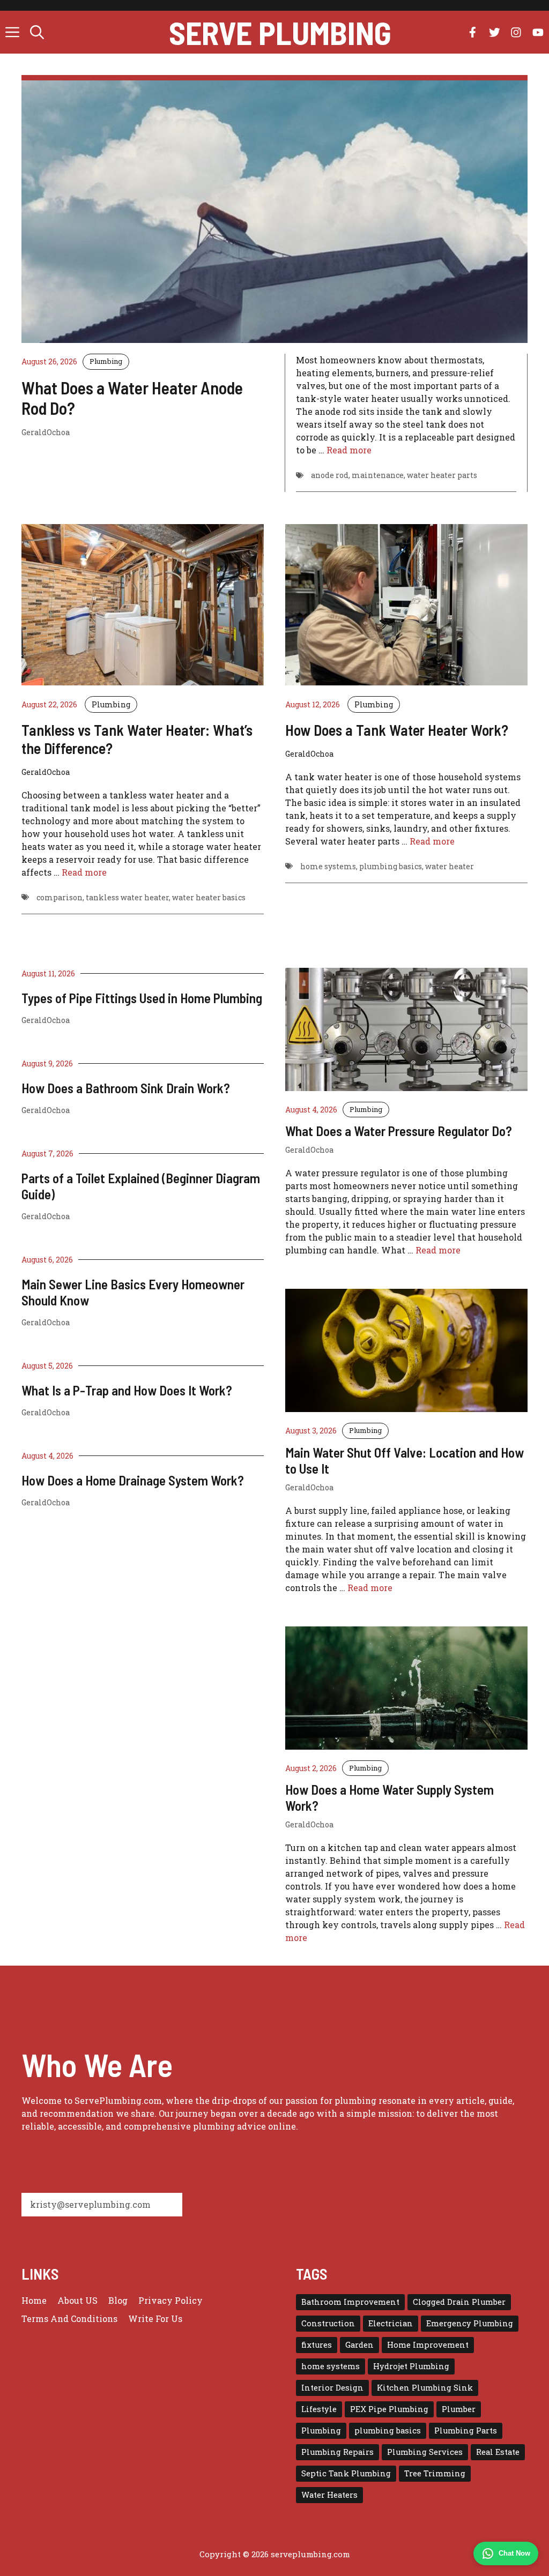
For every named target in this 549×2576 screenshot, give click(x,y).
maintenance (378, 475)
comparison (60, 897)
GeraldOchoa (46, 1020)
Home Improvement (428, 2345)
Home (34, 2300)
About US (77, 2300)
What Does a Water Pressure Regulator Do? (399, 1131)
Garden (359, 2345)
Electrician (391, 2323)
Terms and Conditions (69, 2319)
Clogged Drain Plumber (459, 2302)
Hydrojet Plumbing (411, 2366)
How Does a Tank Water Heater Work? (397, 730)
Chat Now (514, 2553)
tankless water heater (127, 897)
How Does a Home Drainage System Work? (133, 1480)
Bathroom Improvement (350, 2302)
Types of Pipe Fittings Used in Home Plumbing (142, 998)
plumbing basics (391, 866)
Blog (118, 2300)
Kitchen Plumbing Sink (425, 2388)
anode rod (330, 475)
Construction (328, 2323)
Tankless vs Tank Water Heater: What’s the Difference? (137, 739)
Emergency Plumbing (470, 2323)
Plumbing (106, 361)
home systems (328, 866)
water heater (450, 866)
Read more (349, 450)
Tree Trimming (435, 2473)
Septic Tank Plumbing (346, 2473)
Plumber (459, 2409)
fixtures (317, 2345)
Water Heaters (329, 2495)
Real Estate (498, 2452)
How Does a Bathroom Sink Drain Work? (126, 1088)
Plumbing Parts (466, 2431)
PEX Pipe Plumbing (389, 2409)
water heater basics (209, 897)
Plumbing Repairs (337, 2452)
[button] (37, 32)
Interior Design (332, 2388)
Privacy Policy (170, 2300)
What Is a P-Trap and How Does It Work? (127, 1390)
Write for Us (155, 2319)
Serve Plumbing (280, 32)
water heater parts (442, 475)
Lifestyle (319, 2409)
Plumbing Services (425, 2452)
